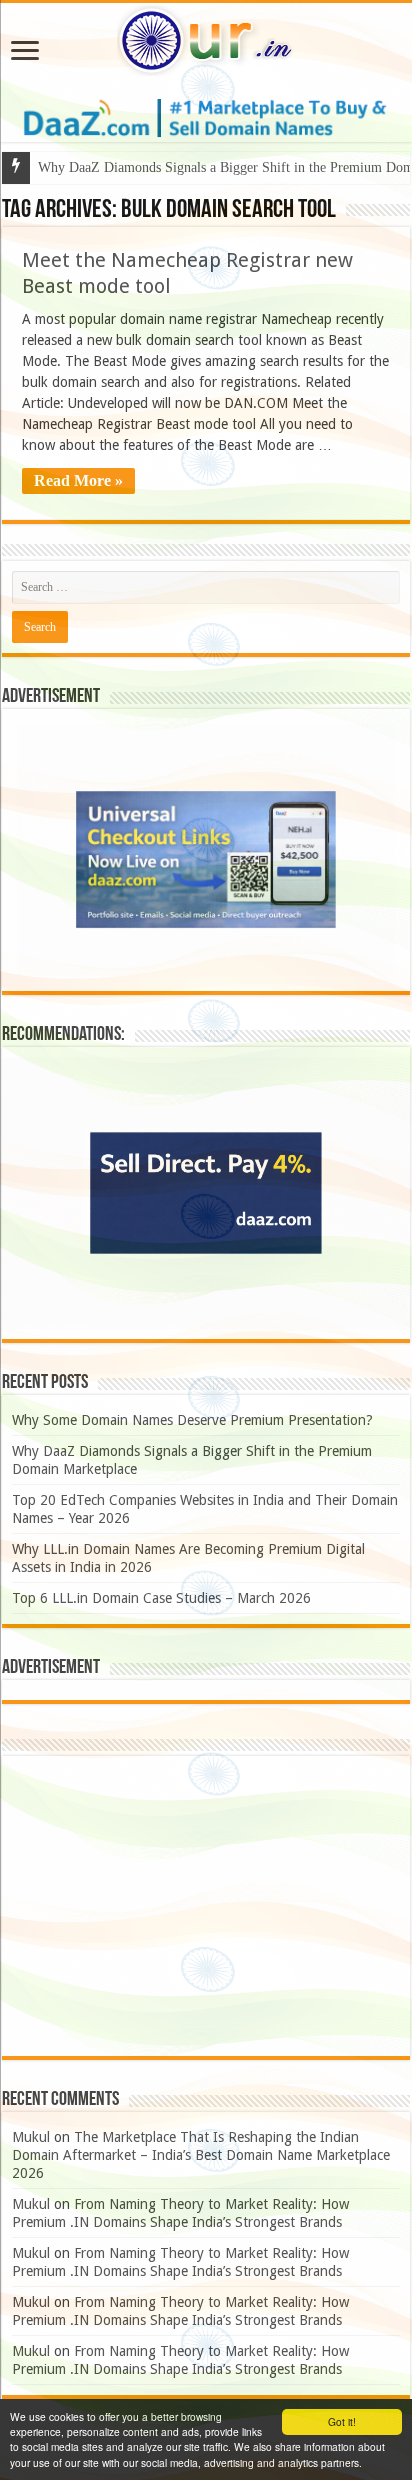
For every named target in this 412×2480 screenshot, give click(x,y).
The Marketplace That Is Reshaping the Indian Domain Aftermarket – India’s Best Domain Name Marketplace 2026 (201, 2155)
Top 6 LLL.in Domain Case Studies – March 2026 (161, 1598)
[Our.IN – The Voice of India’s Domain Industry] (206, 37)
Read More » (78, 480)
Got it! (342, 2421)
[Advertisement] (206, 1906)
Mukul (31, 2137)
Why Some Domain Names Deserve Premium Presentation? (192, 1420)
